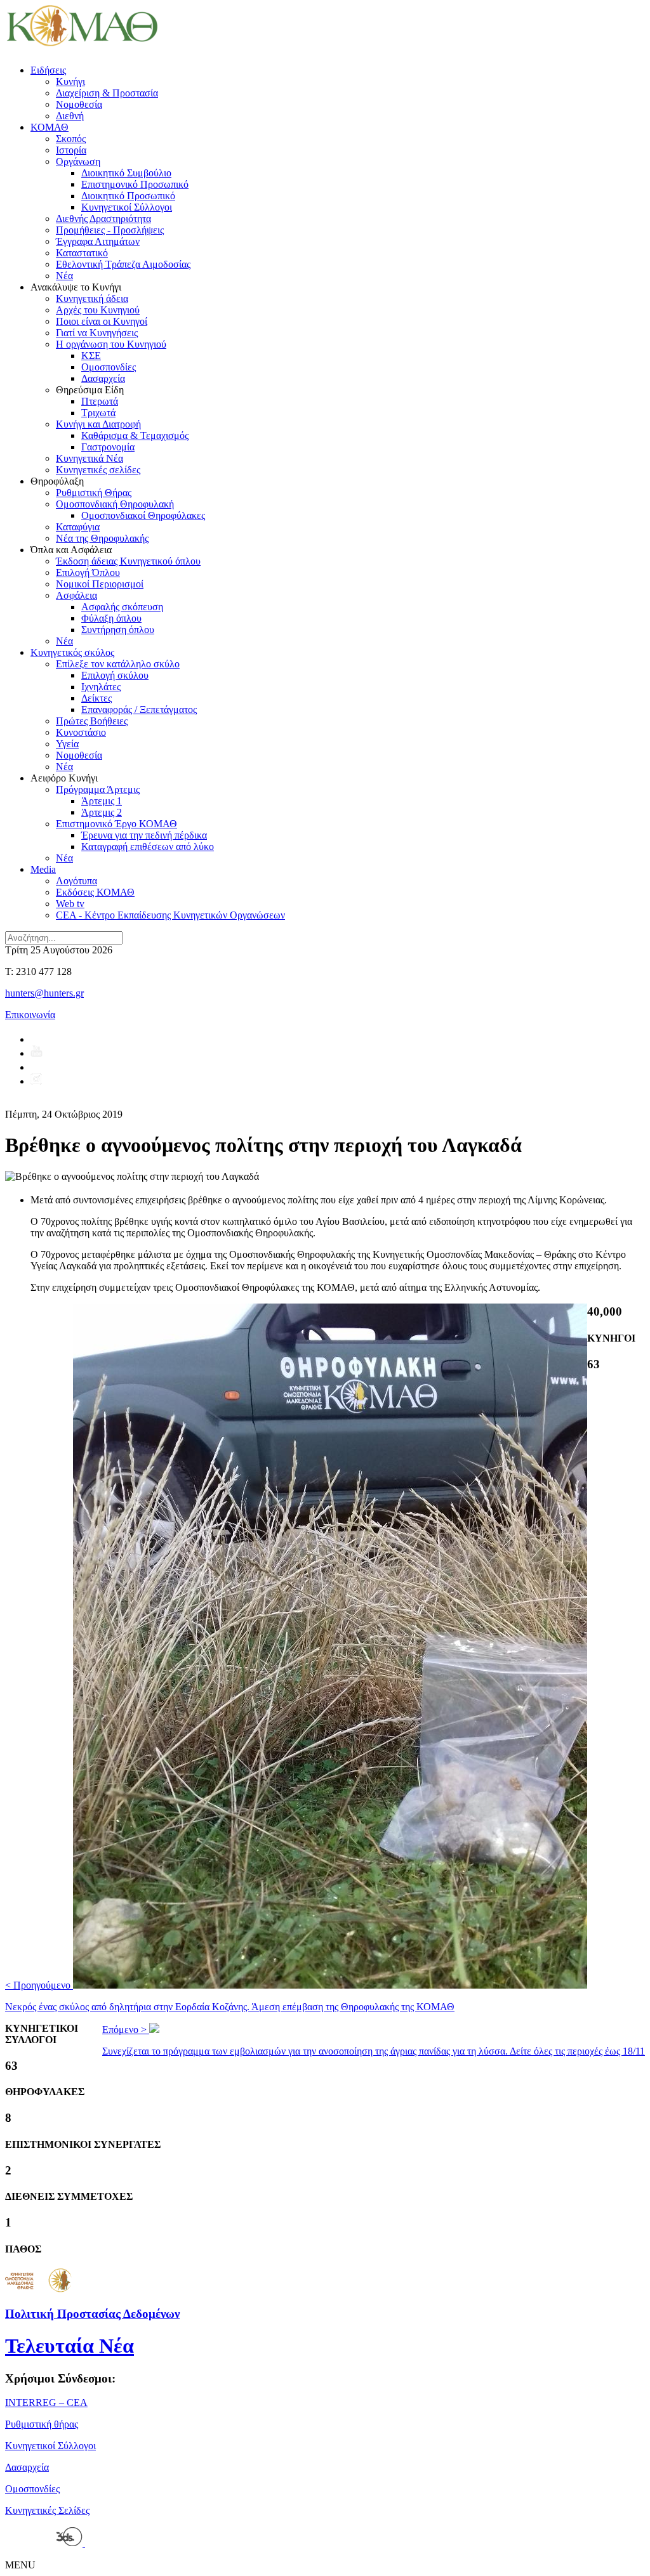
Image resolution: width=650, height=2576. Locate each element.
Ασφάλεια (76, 595)
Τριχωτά (98, 413)
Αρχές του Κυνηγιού (98, 310)
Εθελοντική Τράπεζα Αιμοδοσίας (123, 264)
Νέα (64, 276)
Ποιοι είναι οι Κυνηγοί (102, 321)
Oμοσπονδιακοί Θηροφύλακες (143, 515)
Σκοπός (71, 139)
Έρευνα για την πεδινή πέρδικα (144, 835)
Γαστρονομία (108, 447)
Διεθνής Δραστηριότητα (103, 219)
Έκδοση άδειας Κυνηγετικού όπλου (128, 561)
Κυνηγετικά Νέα (90, 458)
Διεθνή (70, 116)
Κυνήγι (70, 82)
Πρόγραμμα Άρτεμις (98, 789)
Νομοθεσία (79, 104)
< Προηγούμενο (230, 1996)
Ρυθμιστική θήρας (42, 2424)
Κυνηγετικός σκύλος (72, 652)
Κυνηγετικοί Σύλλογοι (127, 207)
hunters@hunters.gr (44, 993)
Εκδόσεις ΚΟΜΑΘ (95, 892)
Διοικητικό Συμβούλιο (126, 173)
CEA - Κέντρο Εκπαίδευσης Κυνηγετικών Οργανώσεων (170, 915)
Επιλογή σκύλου (115, 675)
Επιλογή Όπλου (88, 572)
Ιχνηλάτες (101, 687)
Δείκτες (96, 698)
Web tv (70, 904)
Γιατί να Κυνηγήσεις (97, 333)
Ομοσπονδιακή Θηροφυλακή (115, 504)
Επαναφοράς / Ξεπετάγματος (139, 709)
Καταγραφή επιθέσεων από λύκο (148, 847)
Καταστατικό (82, 253)
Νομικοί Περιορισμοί (100, 584)
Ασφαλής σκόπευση (122, 607)
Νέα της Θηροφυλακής (102, 538)
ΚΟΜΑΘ (50, 127)
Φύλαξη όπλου (111, 618)
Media (43, 869)
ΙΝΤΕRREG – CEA (46, 2403)
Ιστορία (71, 150)
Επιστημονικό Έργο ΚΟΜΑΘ (116, 824)
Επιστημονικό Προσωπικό (135, 184)
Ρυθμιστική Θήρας (94, 493)
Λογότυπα (76, 881)
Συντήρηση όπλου (118, 630)
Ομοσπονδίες (109, 367)
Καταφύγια (78, 527)
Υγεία (67, 744)
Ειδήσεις (48, 70)
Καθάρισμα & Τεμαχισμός (135, 435)
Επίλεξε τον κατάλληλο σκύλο (118, 664)
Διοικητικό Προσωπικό (128, 196)
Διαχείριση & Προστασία (107, 93)
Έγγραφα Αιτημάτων (98, 241)
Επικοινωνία (30, 1015)
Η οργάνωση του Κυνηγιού (111, 344)
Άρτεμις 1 (102, 801)
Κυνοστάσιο (81, 732)
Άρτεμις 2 (102, 812)
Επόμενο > (374, 2040)
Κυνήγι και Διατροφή (98, 424)
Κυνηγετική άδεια (92, 298)
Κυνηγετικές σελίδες (98, 470)
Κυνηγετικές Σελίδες (47, 2510)
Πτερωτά (100, 401)
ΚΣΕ (91, 356)
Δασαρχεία (103, 378)
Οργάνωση (78, 161)
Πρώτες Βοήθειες (92, 721)
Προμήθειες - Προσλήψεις (110, 230)
